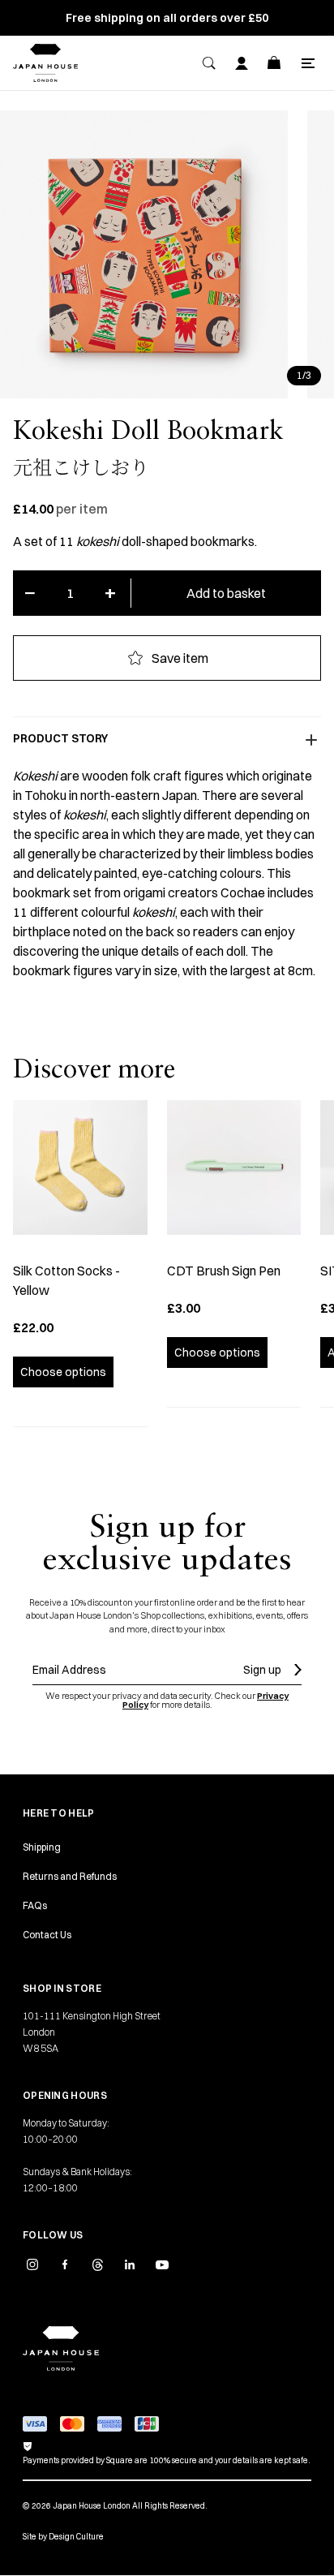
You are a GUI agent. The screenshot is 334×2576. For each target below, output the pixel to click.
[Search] (209, 63)
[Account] (242, 63)
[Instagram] (32, 2264)
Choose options (63, 1372)
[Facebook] (65, 2264)
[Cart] (274, 63)
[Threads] (97, 2264)
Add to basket (226, 593)
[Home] (45, 63)
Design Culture (76, 2537)
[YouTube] (162, 2264)
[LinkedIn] (130, 2264)
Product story (60, 738)
